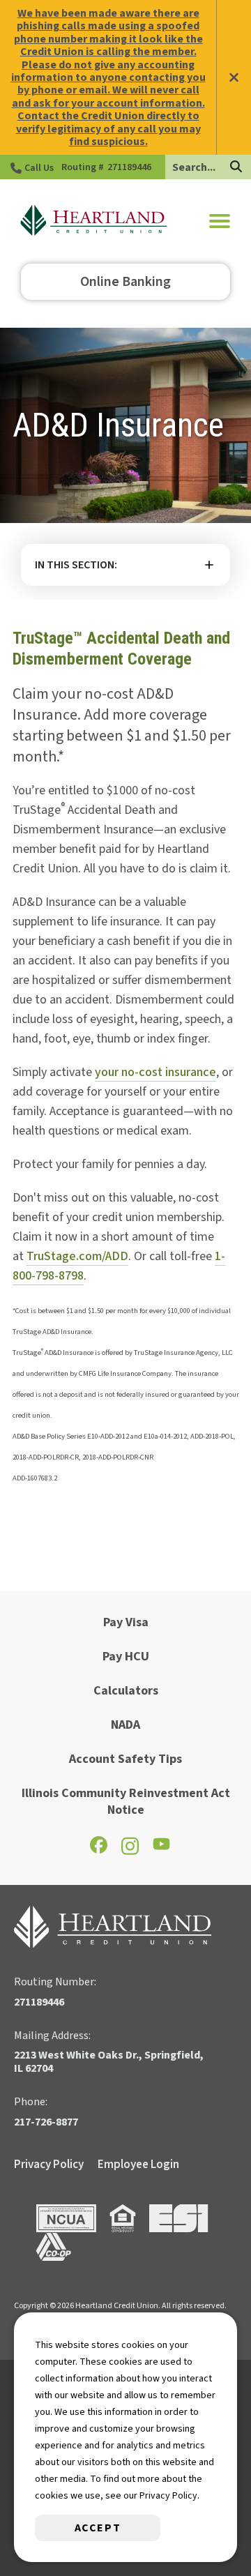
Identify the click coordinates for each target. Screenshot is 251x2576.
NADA (125, 1725)
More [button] (125, 565)
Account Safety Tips (125, 1759)
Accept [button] (98, 2528)
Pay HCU (126, 1657)
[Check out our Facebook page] (99, 1850)
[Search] (236, 168)
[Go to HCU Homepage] (93, 221)
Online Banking (125, 282)
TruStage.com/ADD (77, 1256)
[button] (220, 221)
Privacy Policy (49, 2165)
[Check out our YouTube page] (161, 1848)
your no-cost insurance (155, 1072)
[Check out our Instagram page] (130, 1852)
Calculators (126, 1691)
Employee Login (138, 2165)
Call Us (39, 168)
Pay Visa (126, 1622)
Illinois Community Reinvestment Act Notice (126, 1802)
